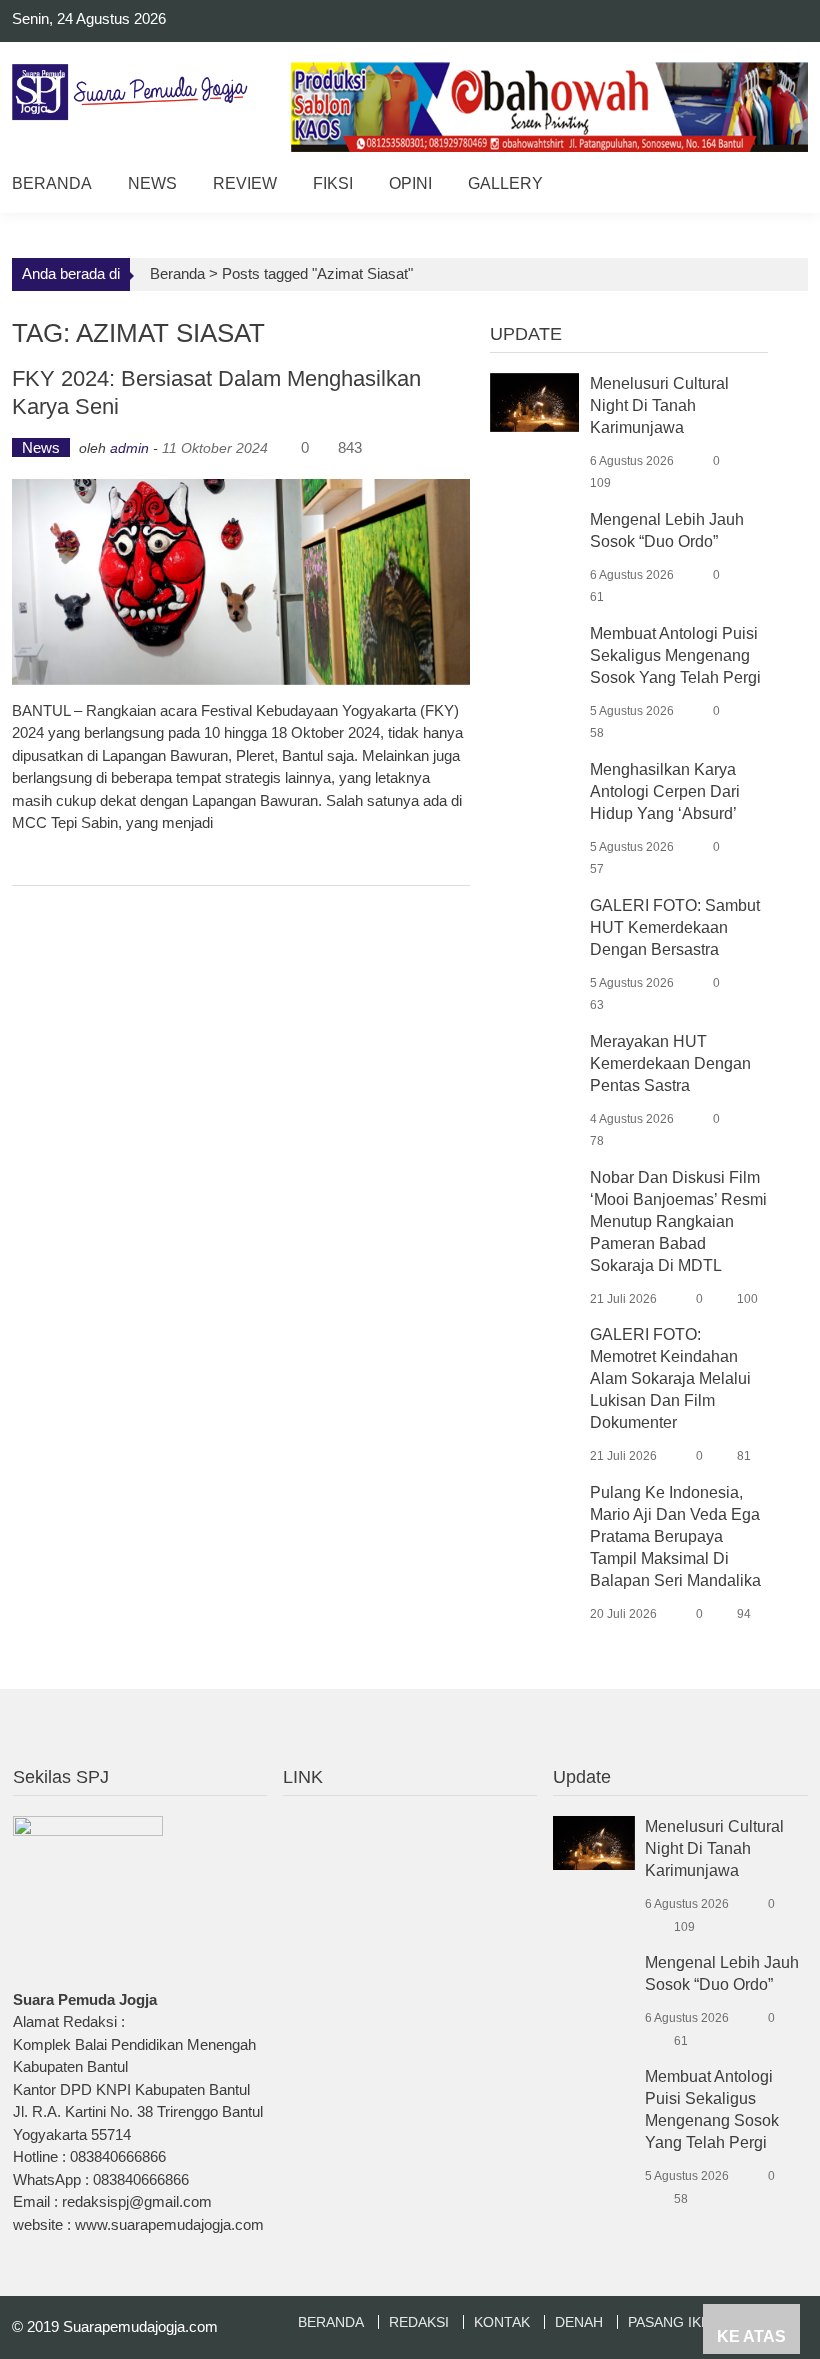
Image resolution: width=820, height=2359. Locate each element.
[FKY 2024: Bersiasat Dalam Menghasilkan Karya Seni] (240, 582)
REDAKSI (419, 2322)
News (152, 183)
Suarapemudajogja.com (140, 2326)
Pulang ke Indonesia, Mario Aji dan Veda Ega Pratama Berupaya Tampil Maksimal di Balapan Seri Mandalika (675, 1536)
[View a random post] (777, 186)
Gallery (505, 183)
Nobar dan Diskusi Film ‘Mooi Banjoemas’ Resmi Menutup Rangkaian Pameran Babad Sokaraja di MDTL (678, 1221)
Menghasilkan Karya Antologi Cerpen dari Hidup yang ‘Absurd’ (665, 791)
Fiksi (333, 183)
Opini (410, 183)
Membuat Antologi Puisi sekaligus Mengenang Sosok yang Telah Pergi (675, 655)
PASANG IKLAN (678, 2322)
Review (245, 183)
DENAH (579, 2322)
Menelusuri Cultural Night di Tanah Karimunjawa (659, 405)
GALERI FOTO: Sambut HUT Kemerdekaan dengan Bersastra (675, 927)
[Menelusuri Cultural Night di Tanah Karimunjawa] (534, 400)
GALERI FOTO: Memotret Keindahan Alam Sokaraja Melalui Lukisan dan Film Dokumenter (670, 1378)
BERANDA (331, 2322)
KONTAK (502, 2322)
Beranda (52, 183)
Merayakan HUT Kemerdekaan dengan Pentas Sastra (670, 1063)
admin (129, 448)
